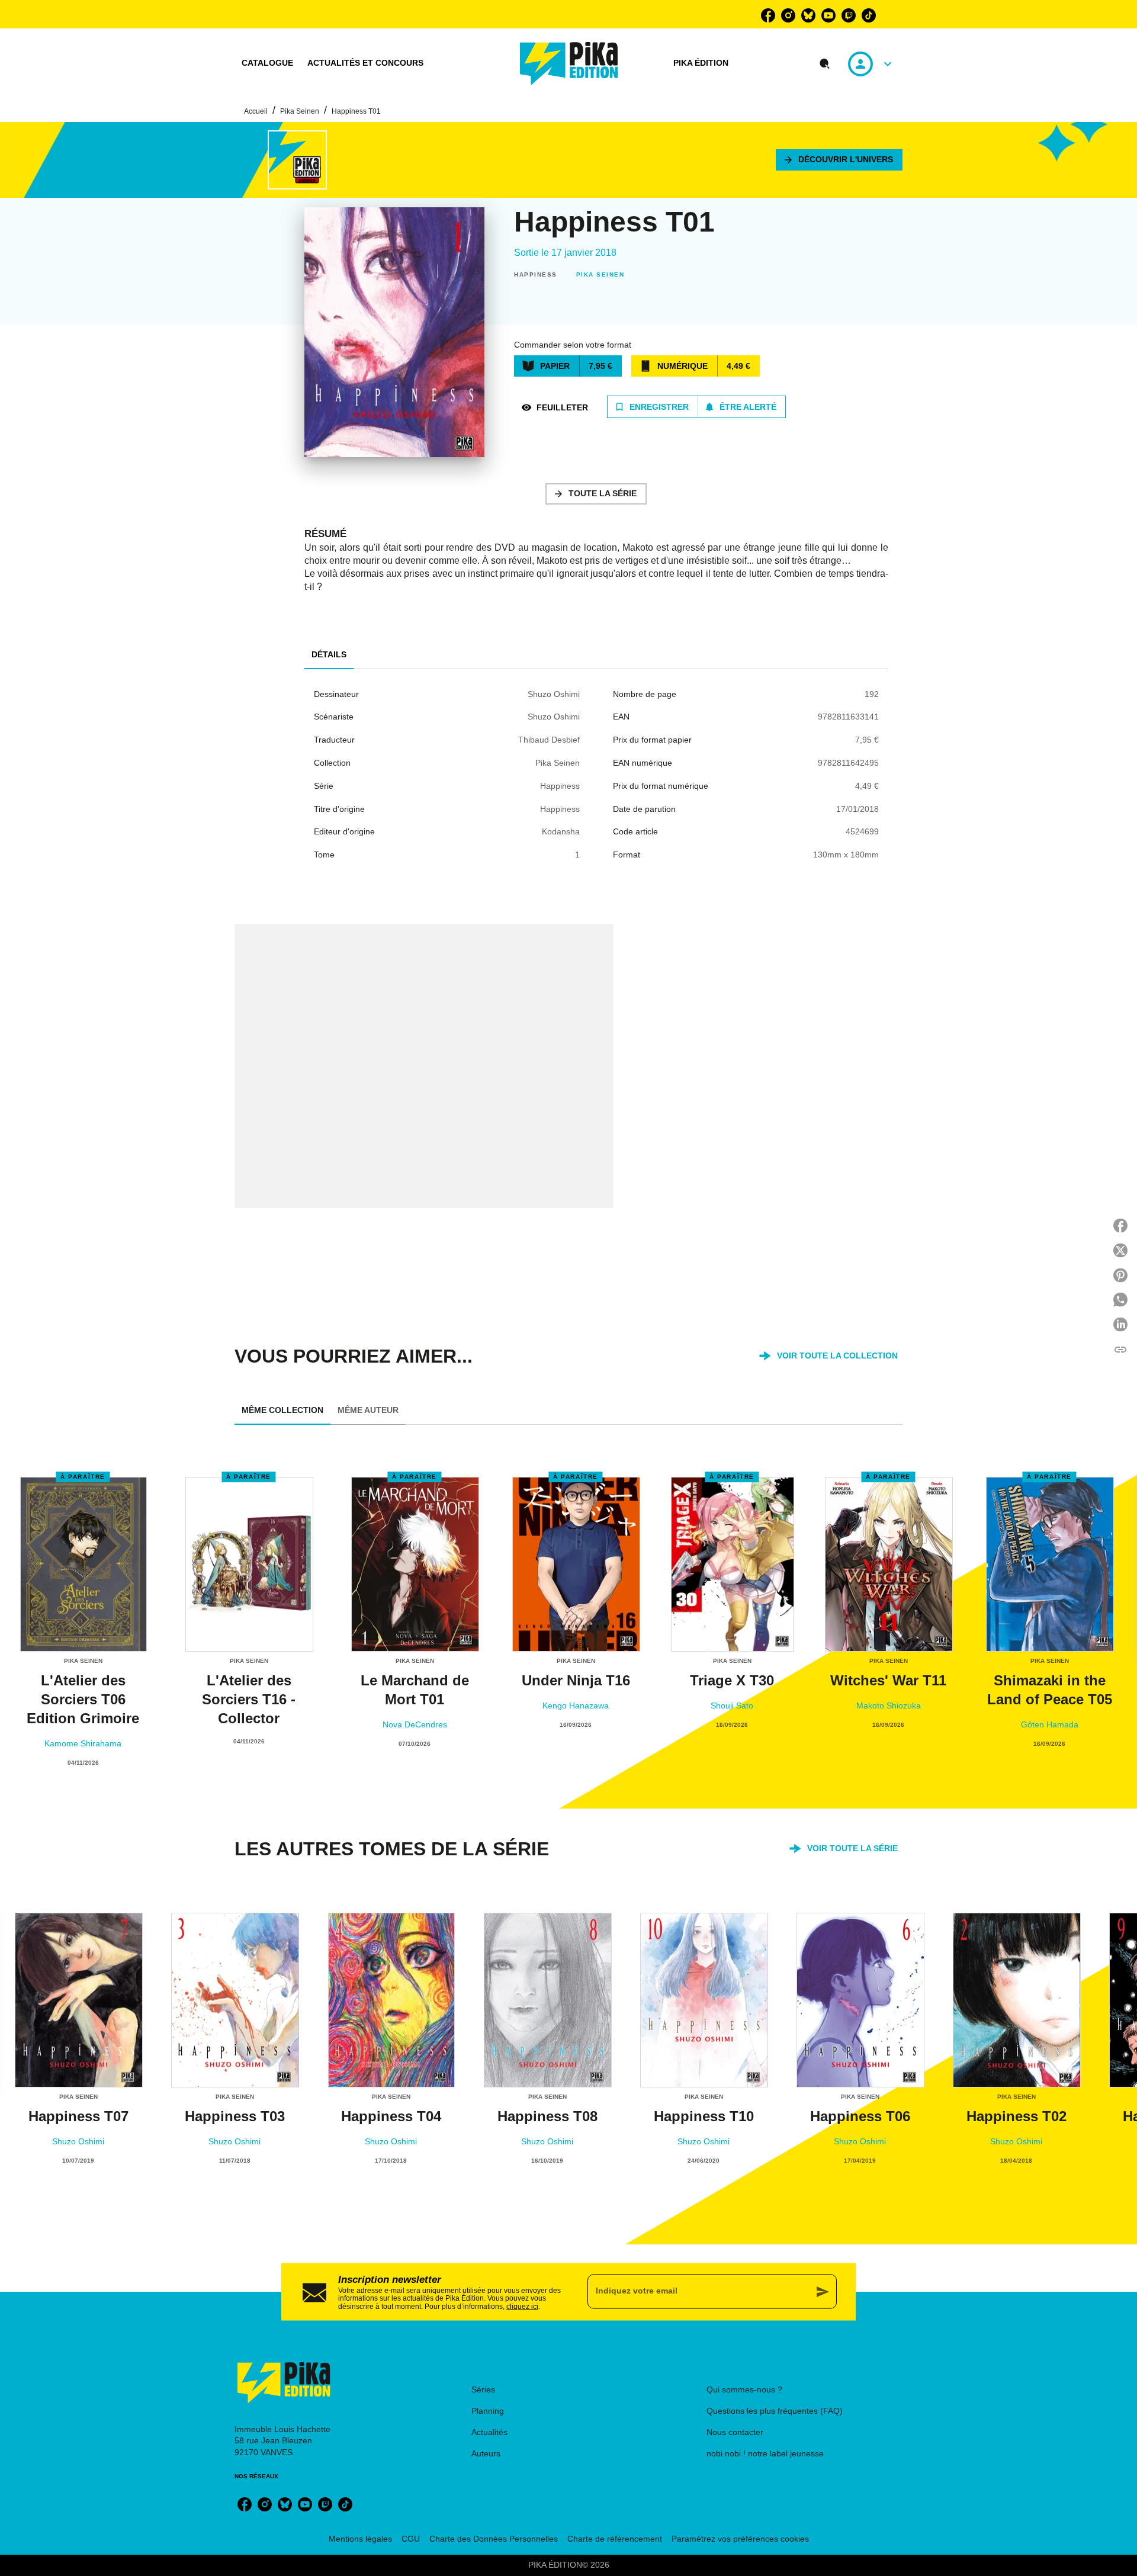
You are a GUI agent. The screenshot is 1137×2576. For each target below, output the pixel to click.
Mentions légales (360, 2539)
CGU (411, 2539)
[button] (839, 160)
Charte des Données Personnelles (494, 2539)
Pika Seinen (300, 111)
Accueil (256, 111)
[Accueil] (569, 64)
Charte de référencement (615, 2539)
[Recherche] (825, 64)
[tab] (267, 63)
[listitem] (768, 15)
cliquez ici (522, 2307)
